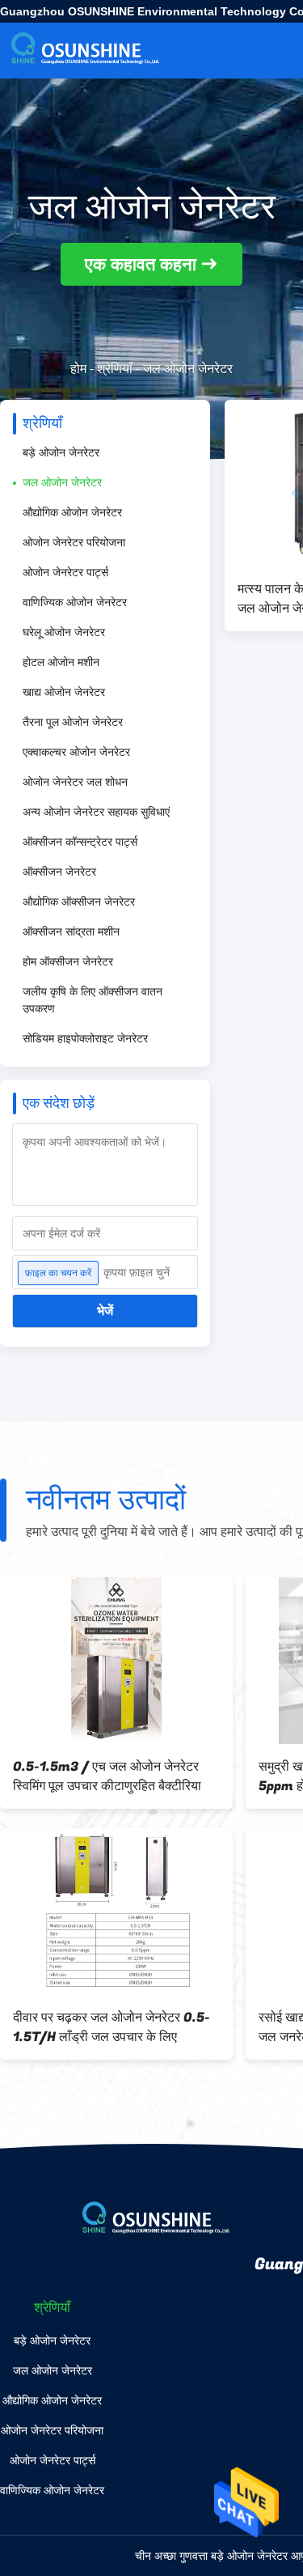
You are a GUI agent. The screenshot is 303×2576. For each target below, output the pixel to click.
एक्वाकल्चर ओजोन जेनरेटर (76, 752)
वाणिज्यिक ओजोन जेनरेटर (75, 602)
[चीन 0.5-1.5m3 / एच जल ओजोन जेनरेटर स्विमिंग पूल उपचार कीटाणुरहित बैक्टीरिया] (116, 1661)
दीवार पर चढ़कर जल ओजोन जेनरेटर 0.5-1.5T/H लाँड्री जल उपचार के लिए (112, 2027)
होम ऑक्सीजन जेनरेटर (68, 961)
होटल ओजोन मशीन (61, 662)
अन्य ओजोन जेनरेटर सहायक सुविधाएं (96, 812)
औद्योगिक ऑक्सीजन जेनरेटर (79, 902)
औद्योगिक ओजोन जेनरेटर (72, 512)
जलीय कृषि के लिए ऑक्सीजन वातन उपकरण (93, 1000)
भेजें (105, 1311)
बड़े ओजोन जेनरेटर (61, 452)
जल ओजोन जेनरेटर (62, 482)
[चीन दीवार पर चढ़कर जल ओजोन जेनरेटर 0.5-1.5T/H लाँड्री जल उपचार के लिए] (116, 1912)
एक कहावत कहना (141, 264)
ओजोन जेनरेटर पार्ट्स (65, 572)
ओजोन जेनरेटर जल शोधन (75, 782)
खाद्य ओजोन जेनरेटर (64, 692)
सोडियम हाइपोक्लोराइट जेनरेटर (85, 1038)
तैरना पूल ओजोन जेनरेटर (73, 722)
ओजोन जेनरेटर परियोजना (74, 542)
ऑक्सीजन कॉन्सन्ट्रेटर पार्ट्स (80, 842)
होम (78, 369)
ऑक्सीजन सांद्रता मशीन (71, 932)
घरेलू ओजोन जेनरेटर (64, 632)
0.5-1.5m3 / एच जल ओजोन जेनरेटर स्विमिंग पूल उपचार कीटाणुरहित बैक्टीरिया (107, 1776)
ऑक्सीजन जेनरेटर (59, 872)
